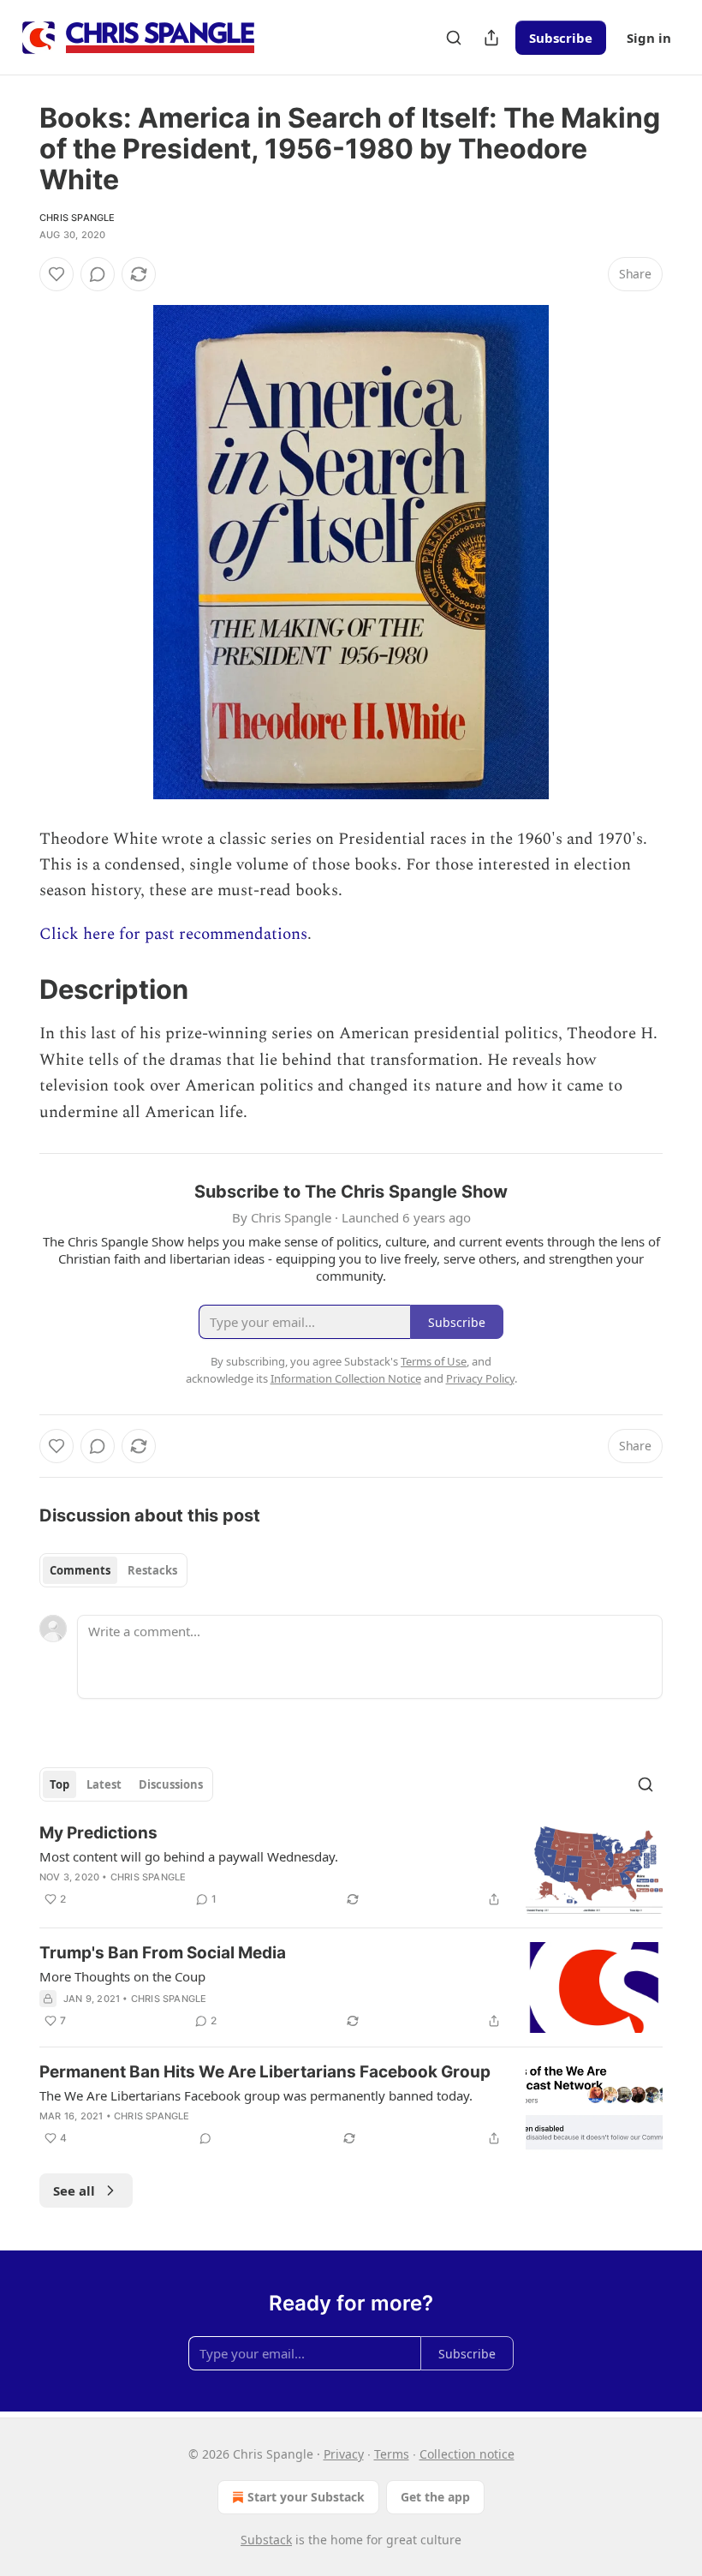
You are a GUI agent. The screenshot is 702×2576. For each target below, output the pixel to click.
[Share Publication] (491, 38)
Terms (392, 2454)
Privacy (344, 2454)
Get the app (435, 2497)
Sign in (649, 38)
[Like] (57, 274)
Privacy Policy (480, 1378)
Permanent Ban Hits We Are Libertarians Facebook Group (265, 2072)
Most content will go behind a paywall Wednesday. (189, 1856)
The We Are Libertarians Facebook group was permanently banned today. (256, 2095)
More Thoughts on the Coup (122, 1976)
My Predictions (98, 1833)
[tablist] (113, 1570)
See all (74, 2190)
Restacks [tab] (152, 1570)
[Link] (15, 989)
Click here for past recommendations (173, 934)
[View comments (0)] (98, 274)
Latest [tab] (104, 1784)
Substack (266, 2540)
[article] (351, 1868)
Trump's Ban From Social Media (163, 1953)
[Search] (454, 38)
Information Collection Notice (346, 1378)
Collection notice (467, 2454)
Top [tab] (59, 1784)
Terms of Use (434, 1361)
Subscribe (561, 38)
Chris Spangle (77, 218)
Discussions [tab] (171, 1784)
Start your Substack (306, 2497)
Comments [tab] (80, 1570)
